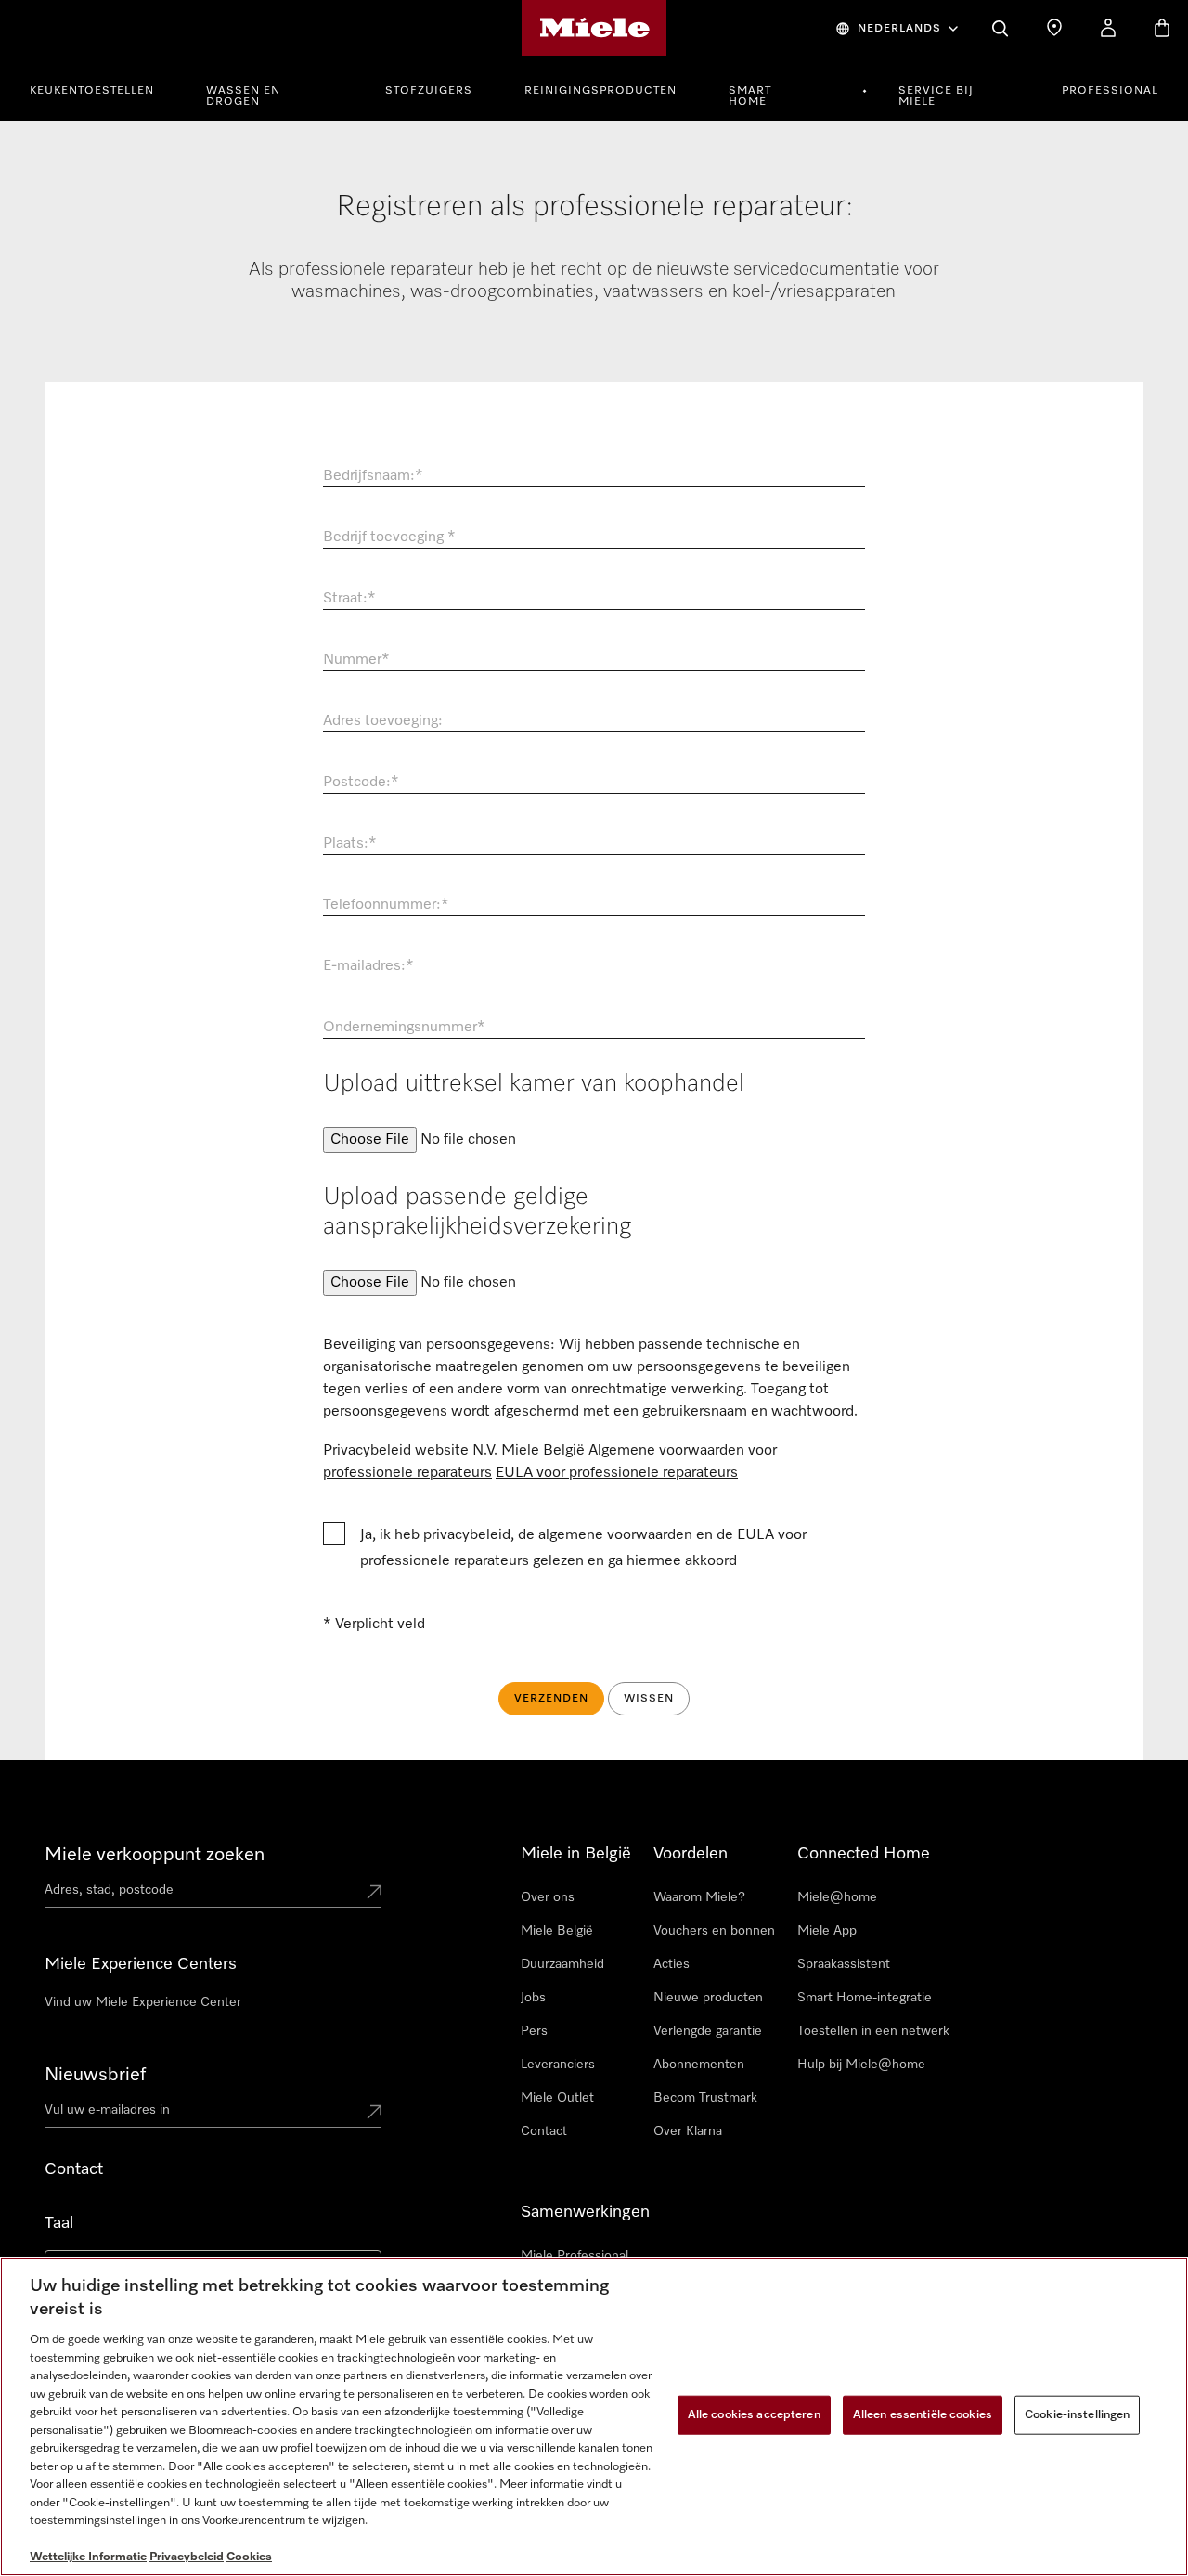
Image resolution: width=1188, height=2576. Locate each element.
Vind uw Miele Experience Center (143, 2002)
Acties (671, 1964)
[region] (594, 2416)
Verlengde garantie (708, 2031)
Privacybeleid (187, 2557)
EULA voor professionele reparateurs (617, 1473)
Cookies (249, 2557)
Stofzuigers (429, 91)
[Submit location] (374, 1894)
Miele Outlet (557, 2098)
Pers (534, 2031)
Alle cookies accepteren (754, 2415)
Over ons (548, 1897)
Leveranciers (558, 2065)
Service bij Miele (936, 97)
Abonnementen (699, 2065)
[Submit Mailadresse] (374, 2114)
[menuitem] (102, 88)
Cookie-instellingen (1077, 2415)
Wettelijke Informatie (88, 2557)
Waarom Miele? (699, 1897)
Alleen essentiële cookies (923, 2415)
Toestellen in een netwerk (873, 2031)
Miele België (557, 1931)
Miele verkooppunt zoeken (155, 1855)
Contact (544, 2131)
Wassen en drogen (243, 97)
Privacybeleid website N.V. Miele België (456, 1451)
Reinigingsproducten (600, 91)
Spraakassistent (844, 1964)
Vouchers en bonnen (714, 1931)
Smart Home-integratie (865, 1998)
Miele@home (837, 1897)
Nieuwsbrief (95, 2075)
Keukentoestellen (92, 91)
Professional (1110, 91)
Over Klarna (688, 2131)
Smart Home (750, 97)
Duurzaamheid (562, 1964)
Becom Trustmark (705, 2098)
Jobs (533, 1998)
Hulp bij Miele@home (861, 2065)
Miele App (827, 1931)
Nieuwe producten (708, 1998)
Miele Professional (575, 2256)
